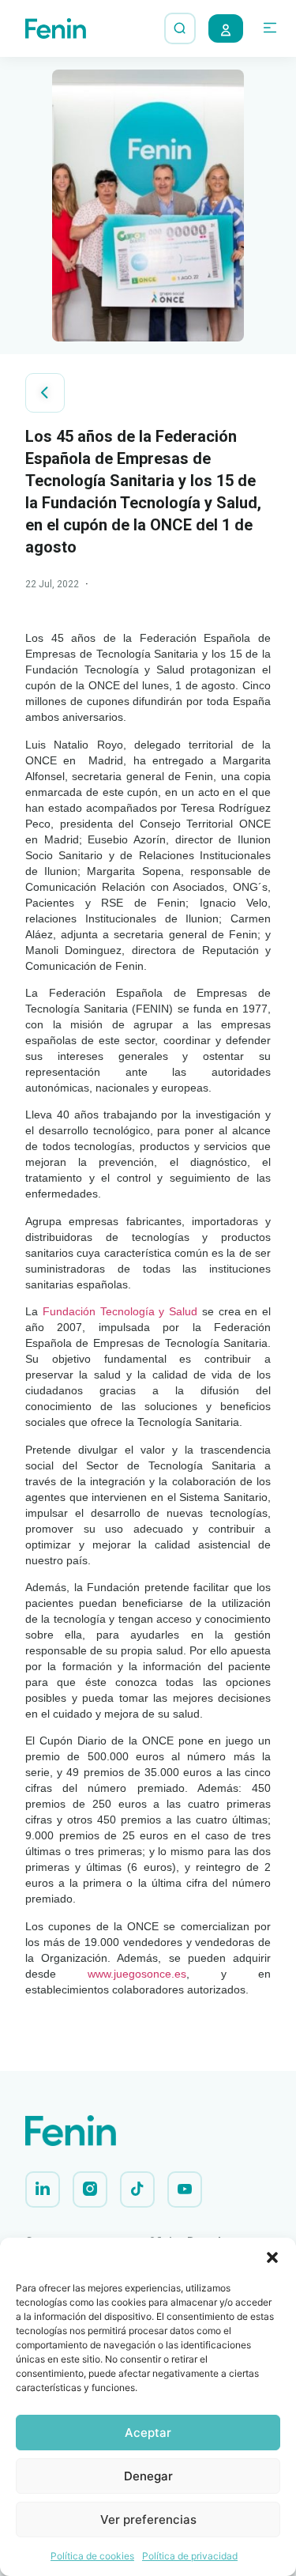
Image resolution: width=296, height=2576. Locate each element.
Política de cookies (92, 2556)
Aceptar (148, 2433)
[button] (272, 2257)
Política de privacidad (190, 2556)
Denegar (148, 2476)
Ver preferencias (148, 2519)
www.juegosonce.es (137, 1974)
